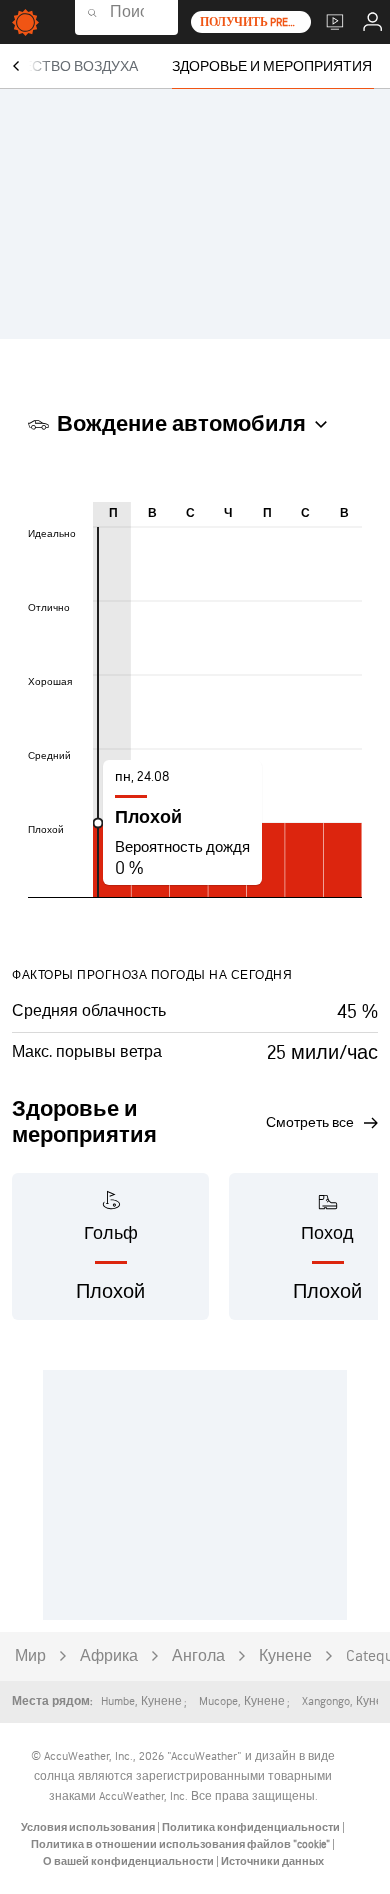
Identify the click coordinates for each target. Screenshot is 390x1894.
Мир (30, 1656)
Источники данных (272, 1861)
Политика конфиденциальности (252, 1827)
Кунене (285, 1656)
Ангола (198, 1656)
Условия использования (89, 1827)
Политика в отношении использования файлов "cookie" (181, 1844)
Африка (109, 1656)
